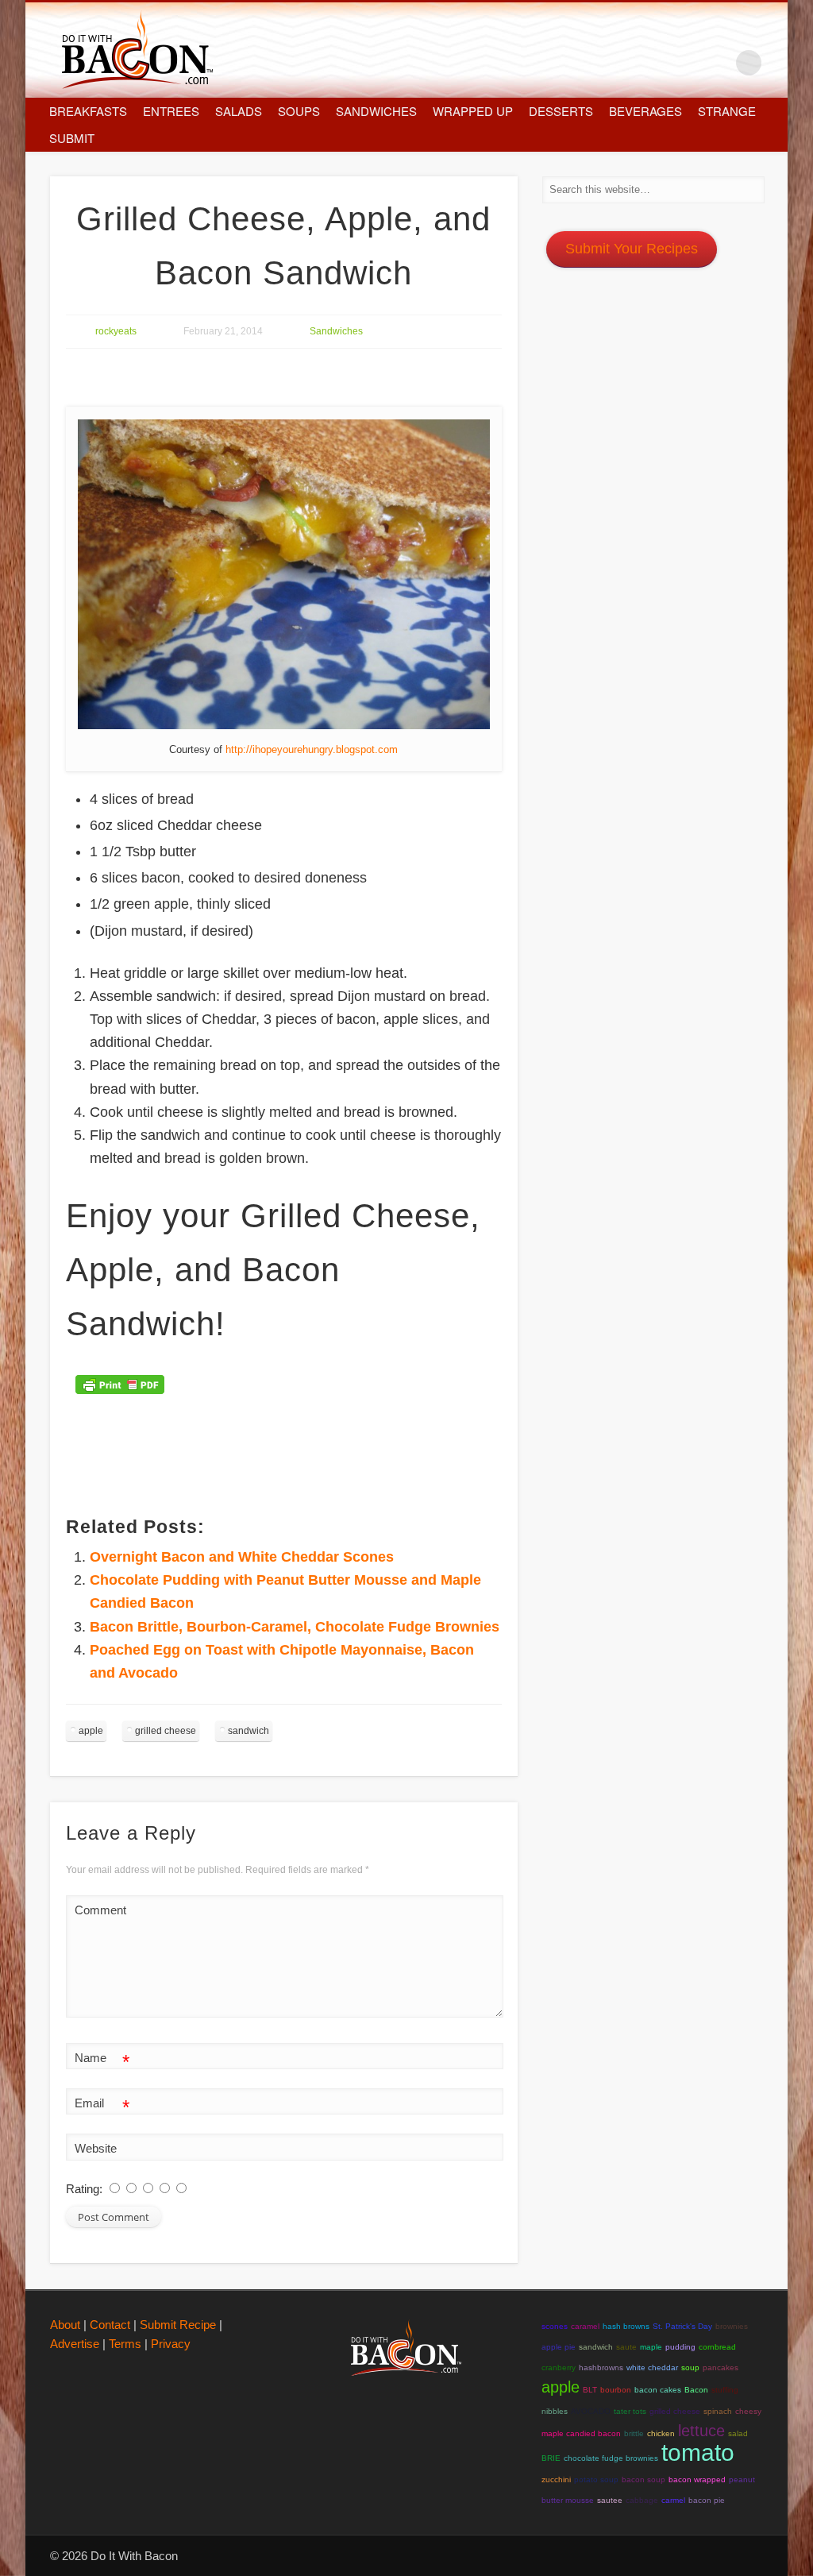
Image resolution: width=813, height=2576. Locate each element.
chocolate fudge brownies (611, 2458)
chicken (661, 2433)
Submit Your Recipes (632, 249)
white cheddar (652, 2367)
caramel (585, 2326)
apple (91, 1731)
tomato (698, 2452)
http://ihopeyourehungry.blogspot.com (312, 749)
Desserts (561, 111)
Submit (72, 138)
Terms (125, 2344)
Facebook (649, 63)
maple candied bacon (581, 2433)
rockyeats (116, 331)
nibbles (555, 2411)
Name (102, 2062)
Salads (239, 111)
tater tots (630, 2411)
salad (738, 2433)
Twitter (683, 63)
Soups (299, 111)
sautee (610, 2500)
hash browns (626, 2326)
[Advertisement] (355, 378)
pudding (680, 2347)
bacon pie (707, 2500)
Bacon (696, 2390)
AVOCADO (591, 2411)
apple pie (559, 2347)
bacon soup (643, 2479)
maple (651, 2347)
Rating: (86, 2189)
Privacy (171, 2344)
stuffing (725, 2390)
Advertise (75, 2344)
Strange (727, 111)
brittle (634, 2433)
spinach (718, 2411)
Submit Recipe (178, 2325)
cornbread (717, 2347)
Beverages (645, 111)
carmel (673, 2500)
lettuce (701, 2431)
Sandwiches (376, 111)
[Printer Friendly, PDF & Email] (122, 1390)
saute (626, 2347)
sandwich (249, 1731)
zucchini (556, 2479)
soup (690, 2367)
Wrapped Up (473, 111)
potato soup (596, 2479)
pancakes (721, 2367)
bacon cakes (658, 2390)
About (65, 2325)
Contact (110, 2325)
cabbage (642, 2500)
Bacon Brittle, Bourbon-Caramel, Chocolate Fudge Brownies (295, 1627)
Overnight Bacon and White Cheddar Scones (242, 1557)
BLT (590, 2390)
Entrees (171, 111)
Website (96, 2148)
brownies (732, 2326)
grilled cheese (166, 1731)
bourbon (616, 2390)
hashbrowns (601, 2367)
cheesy (748, 2411)
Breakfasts (88, 111)
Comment (100, 1910)
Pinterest (716, 63)
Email (102, 2107)
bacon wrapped (697, 2479)
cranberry (559, 2367)
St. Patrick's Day (682, 2326)
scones (555, 2326)
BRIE (551, 2458)
